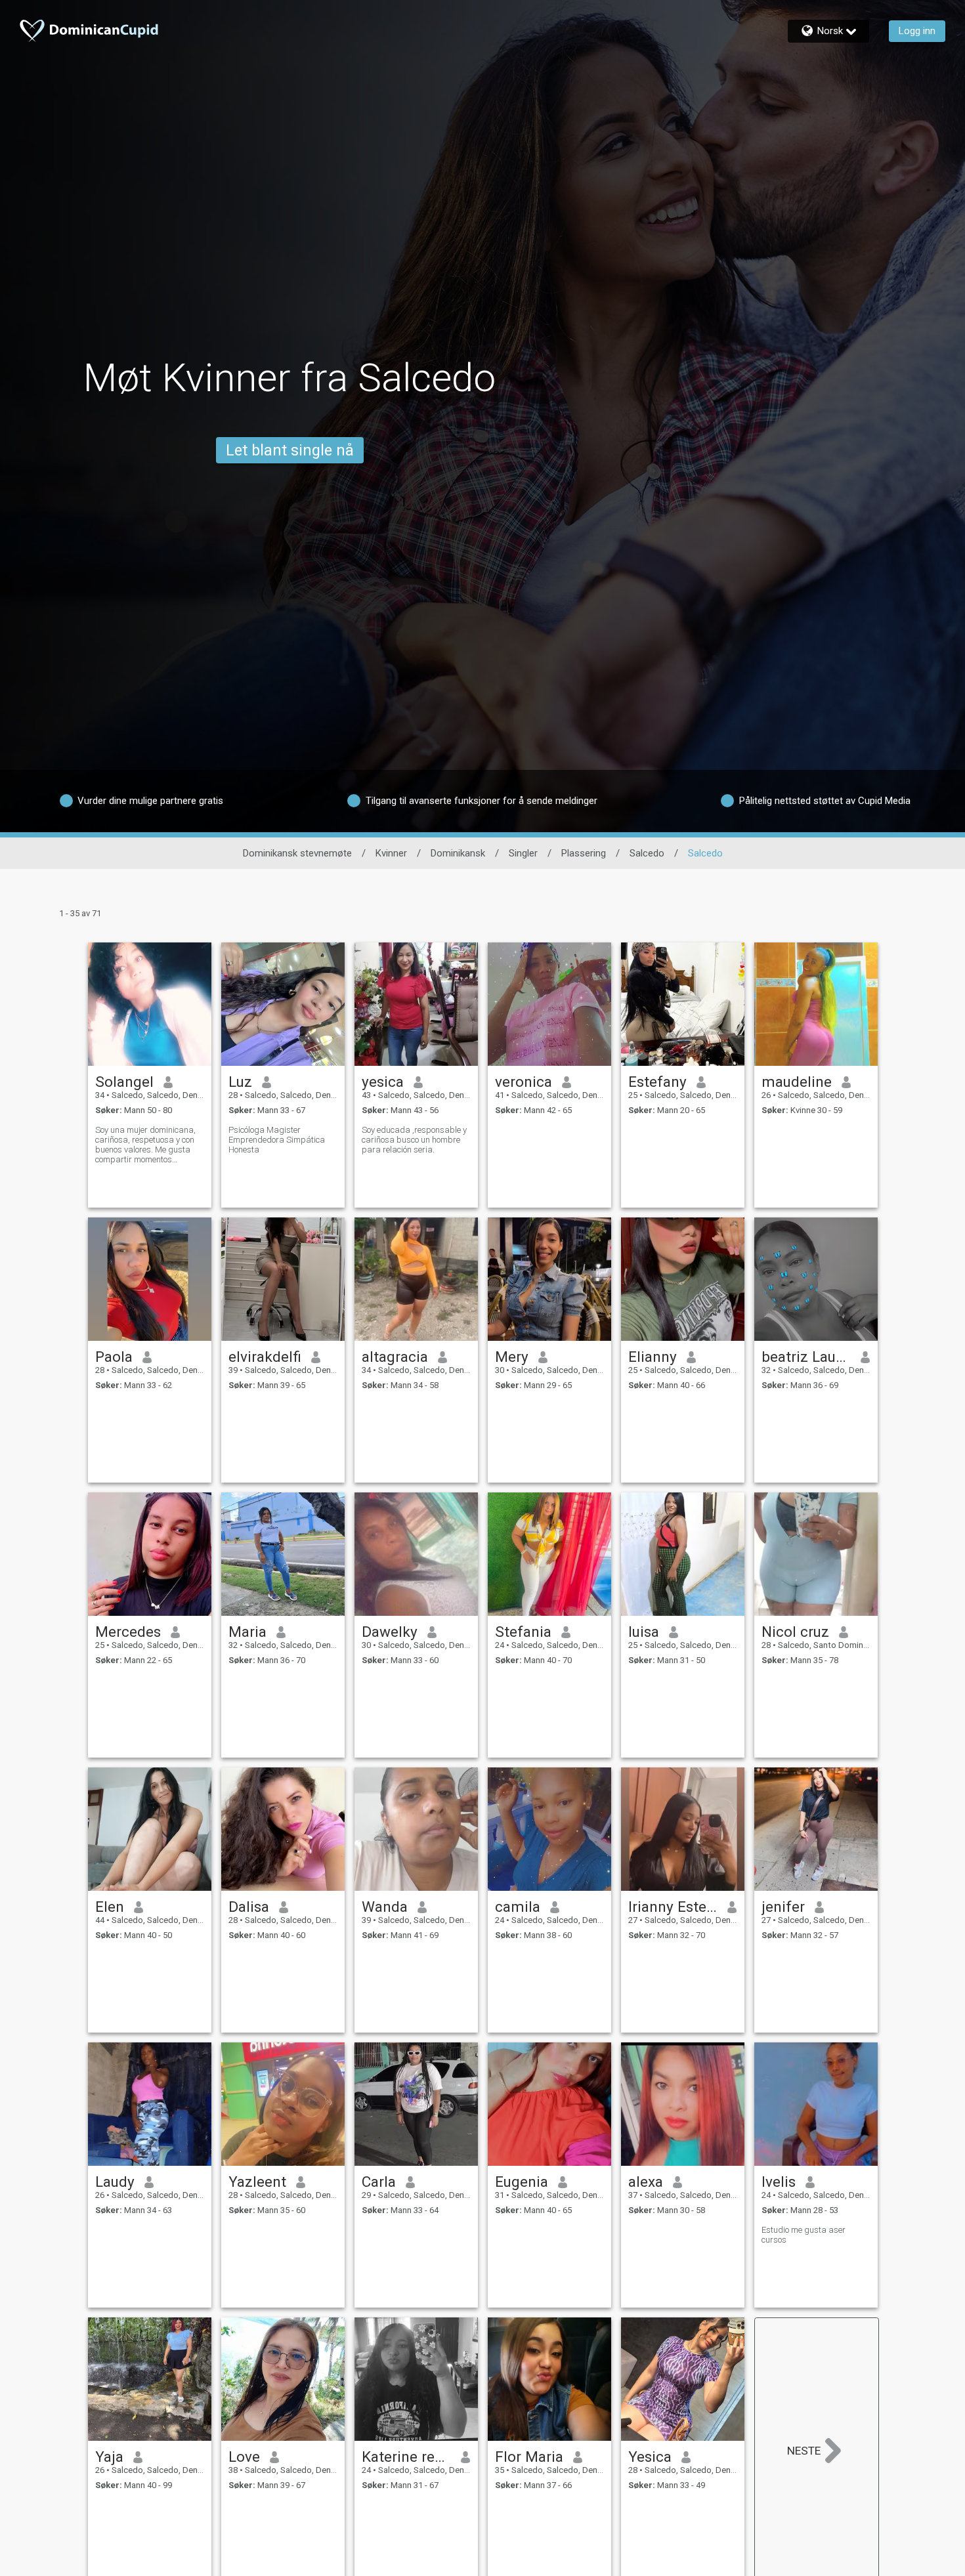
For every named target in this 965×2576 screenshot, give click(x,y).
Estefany (657, 1082)
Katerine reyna (407, 2457)
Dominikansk (458, 853)
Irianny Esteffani (673, 1907)
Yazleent (257, 2182)
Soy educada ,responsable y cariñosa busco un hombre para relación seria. (414, 1140)
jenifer (783, 1907)
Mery (512, 1357)
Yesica (650, 2457)
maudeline (797, 1082)
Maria (247, 1632)
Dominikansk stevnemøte (297, 853)
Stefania (523, 1632)
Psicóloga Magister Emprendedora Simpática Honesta (277, 1140)
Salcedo (647, 853)
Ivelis (779, 2182)
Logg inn (917, 31)
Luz (240, 1082)
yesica (383, 1082)
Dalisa (249, 1907)
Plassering (584, 853)
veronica (524, 1082)
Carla (379, 2182)
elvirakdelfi (265, 1357)
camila (518, 1907)
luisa (644, 1632)
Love (244, 2457)
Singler (523, 853)
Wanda (385, 1907)
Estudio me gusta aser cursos (804, 2235)
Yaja (109, 2457)
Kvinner (391, 853)
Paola (114, 1357)
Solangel (124, 1082)
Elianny (653, 1357)
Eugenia (522, 2182)
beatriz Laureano (806, 1357)
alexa (646, 2182)
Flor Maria (529, 2457)
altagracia (395, 1357)
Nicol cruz (795, 1632)
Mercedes (128, 1632)
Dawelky (390, 1632)
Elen (110, 1907)
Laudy (115, 2182)
